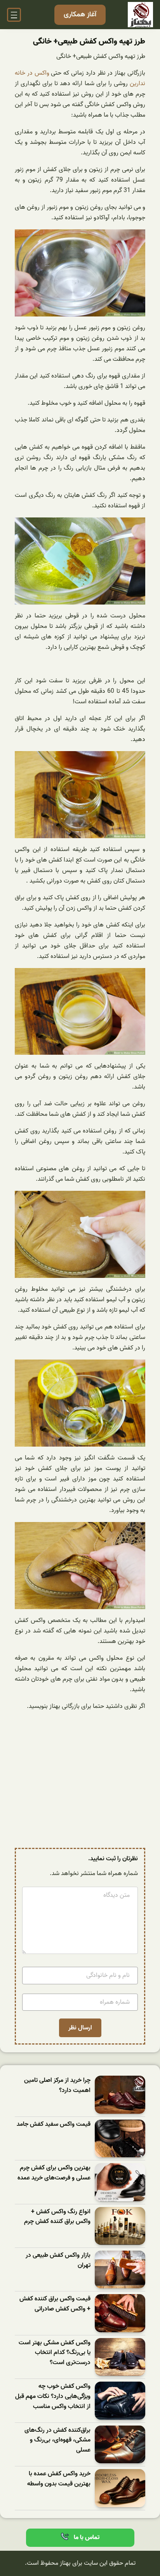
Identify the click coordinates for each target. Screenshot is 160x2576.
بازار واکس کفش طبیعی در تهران (58, 2261)
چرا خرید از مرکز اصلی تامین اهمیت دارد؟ (57, 2086)
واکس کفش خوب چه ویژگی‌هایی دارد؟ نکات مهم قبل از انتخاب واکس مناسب (53, 2396)
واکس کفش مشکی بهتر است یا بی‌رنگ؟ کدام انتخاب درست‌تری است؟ (55, 2353)
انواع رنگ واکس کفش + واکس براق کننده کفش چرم (57, 2217)
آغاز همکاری (80, 15)
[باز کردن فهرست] (14, 15)
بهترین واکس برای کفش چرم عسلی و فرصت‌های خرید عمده (54, 2173)
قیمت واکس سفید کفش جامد (54, 2124)
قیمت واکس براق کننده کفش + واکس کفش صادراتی (55, 2304)
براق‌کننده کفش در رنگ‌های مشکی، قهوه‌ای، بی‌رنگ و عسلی (57, 2440)
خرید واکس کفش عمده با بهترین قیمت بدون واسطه (59, 2479)
